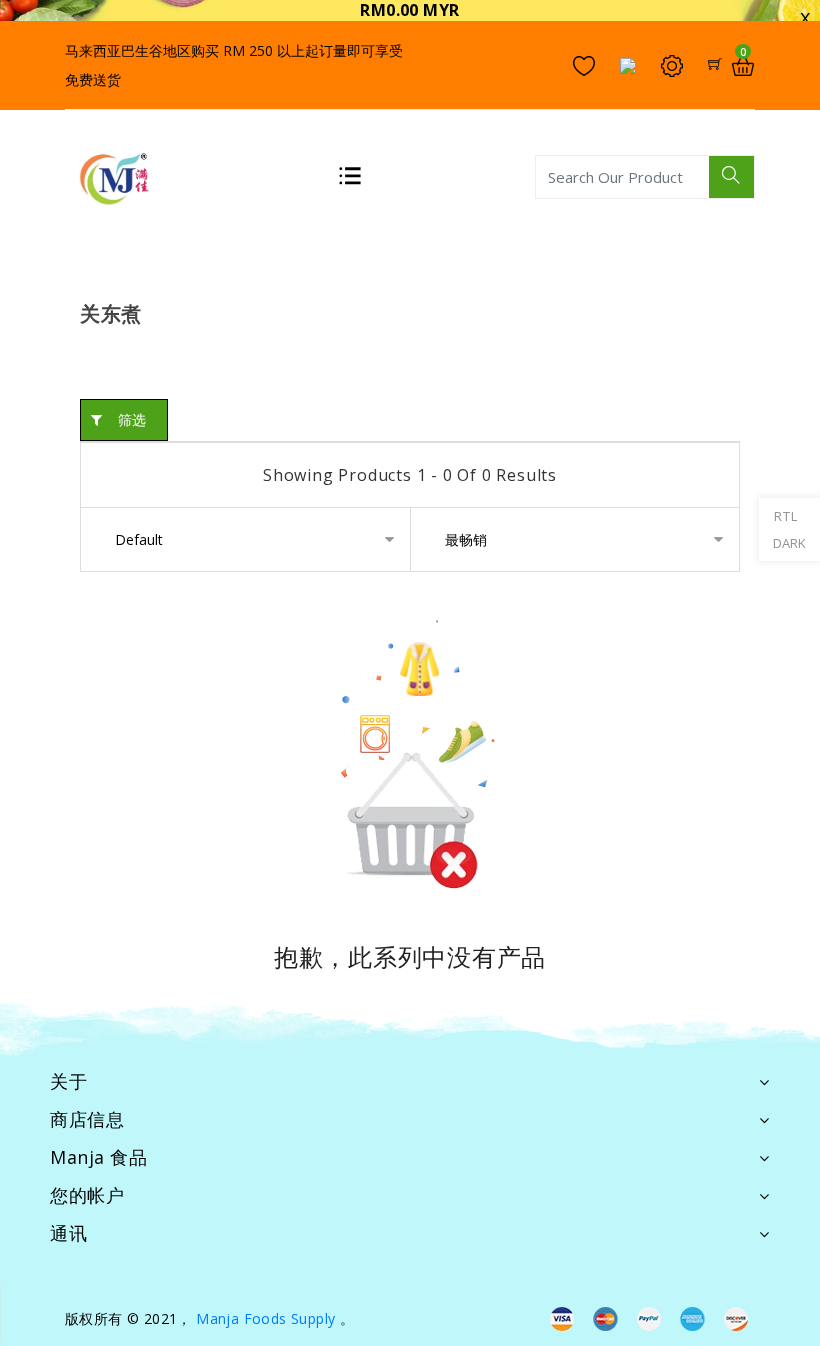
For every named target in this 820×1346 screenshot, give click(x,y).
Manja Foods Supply (265, 1318)
